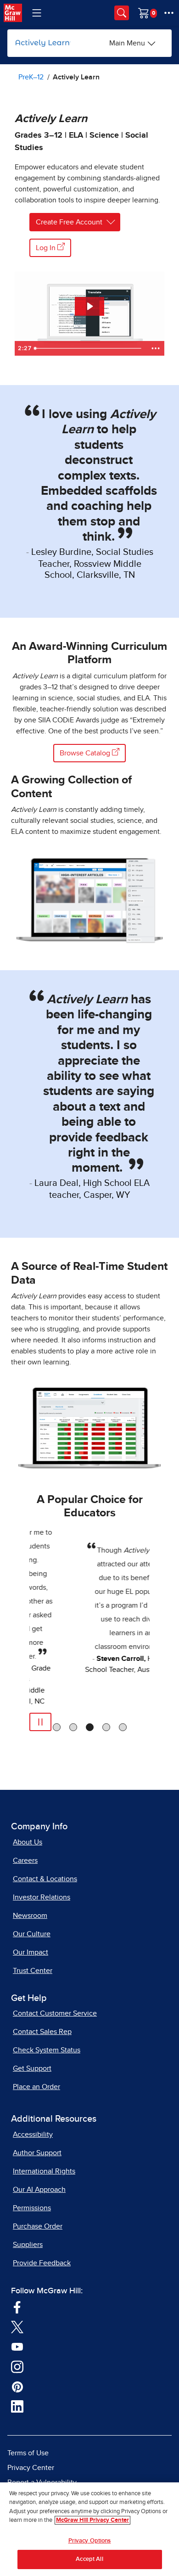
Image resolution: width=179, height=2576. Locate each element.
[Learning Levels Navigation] (37, 13)
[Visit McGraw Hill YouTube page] (17, 2346)
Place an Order (36, 2087)
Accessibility (33, 2135)
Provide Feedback (42, 2263)
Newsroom (30, 1916)
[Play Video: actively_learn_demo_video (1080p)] (89, 306)
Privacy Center (31, 2468)
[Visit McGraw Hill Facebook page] (17, 2306)
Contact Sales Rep (42, 2032)
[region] (89, 2529)
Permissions (32, 2208)
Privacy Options (90, 2541)
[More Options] (169, 13)
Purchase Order (38, 2226)
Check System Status (47, 2050)
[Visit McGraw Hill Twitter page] (17, 2326)
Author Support (37, 2153)
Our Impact (31, 1952)
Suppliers (28, 2245)
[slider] (89, 348)
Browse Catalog (86, 753)
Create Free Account (69, 222)
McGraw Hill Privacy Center (92, 2520)
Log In (47, 248)
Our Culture (32, 1934)
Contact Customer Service (55, 2013)
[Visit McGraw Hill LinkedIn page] (17, 2406)
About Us (28, 1842)
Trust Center (33, 1971)
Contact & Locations (45, 1879)
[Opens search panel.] (122, 13)
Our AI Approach (39, 2190)
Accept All (89, 2559)
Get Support (32, 2068)
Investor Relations (42, 1897)
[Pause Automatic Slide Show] (40, 1722)
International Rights (44, 2171)
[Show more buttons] (156, 348)
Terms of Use (28, 2453)
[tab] (57, 1727)
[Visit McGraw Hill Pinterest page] (17, 2386)
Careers (25, 1861)
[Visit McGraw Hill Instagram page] (17, 2366)
